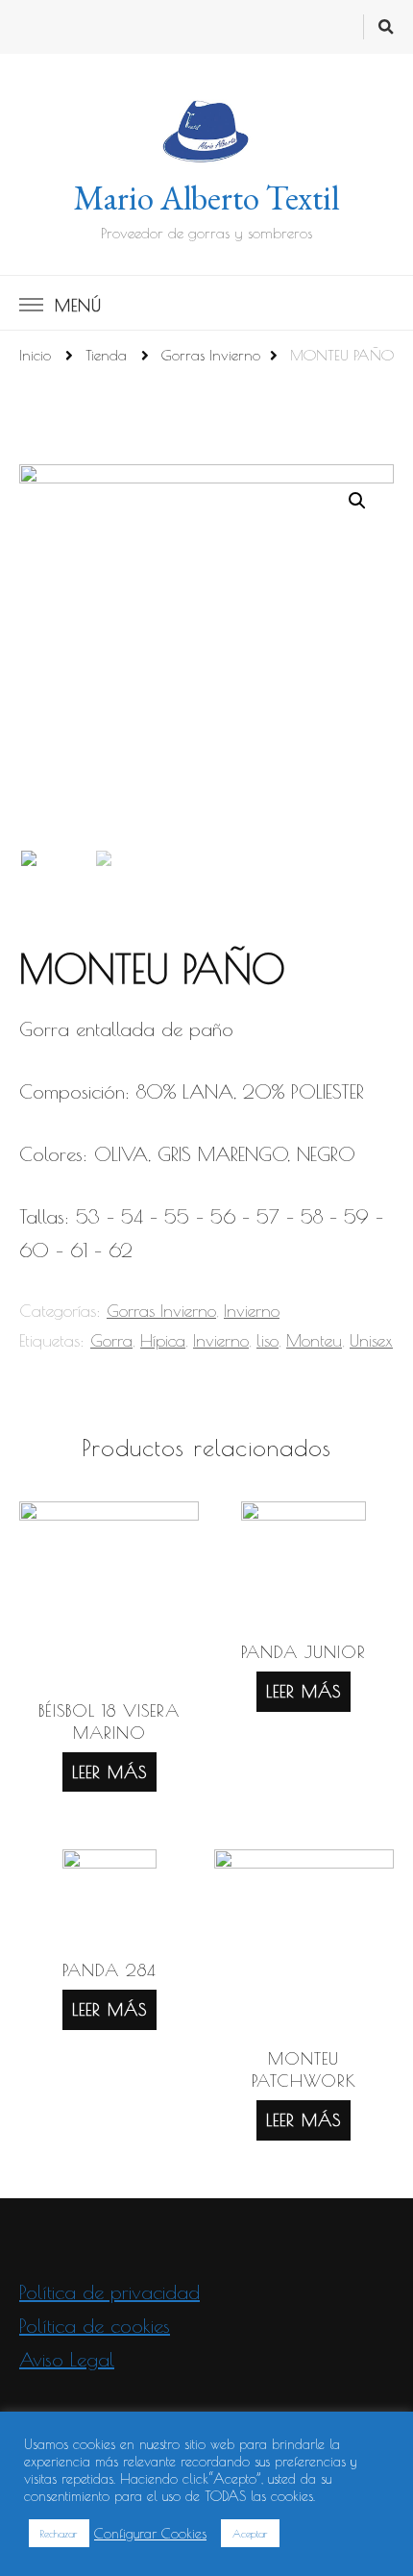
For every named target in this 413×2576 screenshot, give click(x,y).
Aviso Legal (67, 2359)
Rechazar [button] (59, 2533)
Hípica (163, 1340)
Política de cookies (95, 2326)
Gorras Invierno (161, 1311)
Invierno (252, 1311)
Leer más (109, 1772)
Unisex (371, 1340)
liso (267, 1340)
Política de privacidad (109, 2292)
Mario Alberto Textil (206, 198)
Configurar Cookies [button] (150, 2533)
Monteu (314, 1340)
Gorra (111, 1340)
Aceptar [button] (250, 2533)
